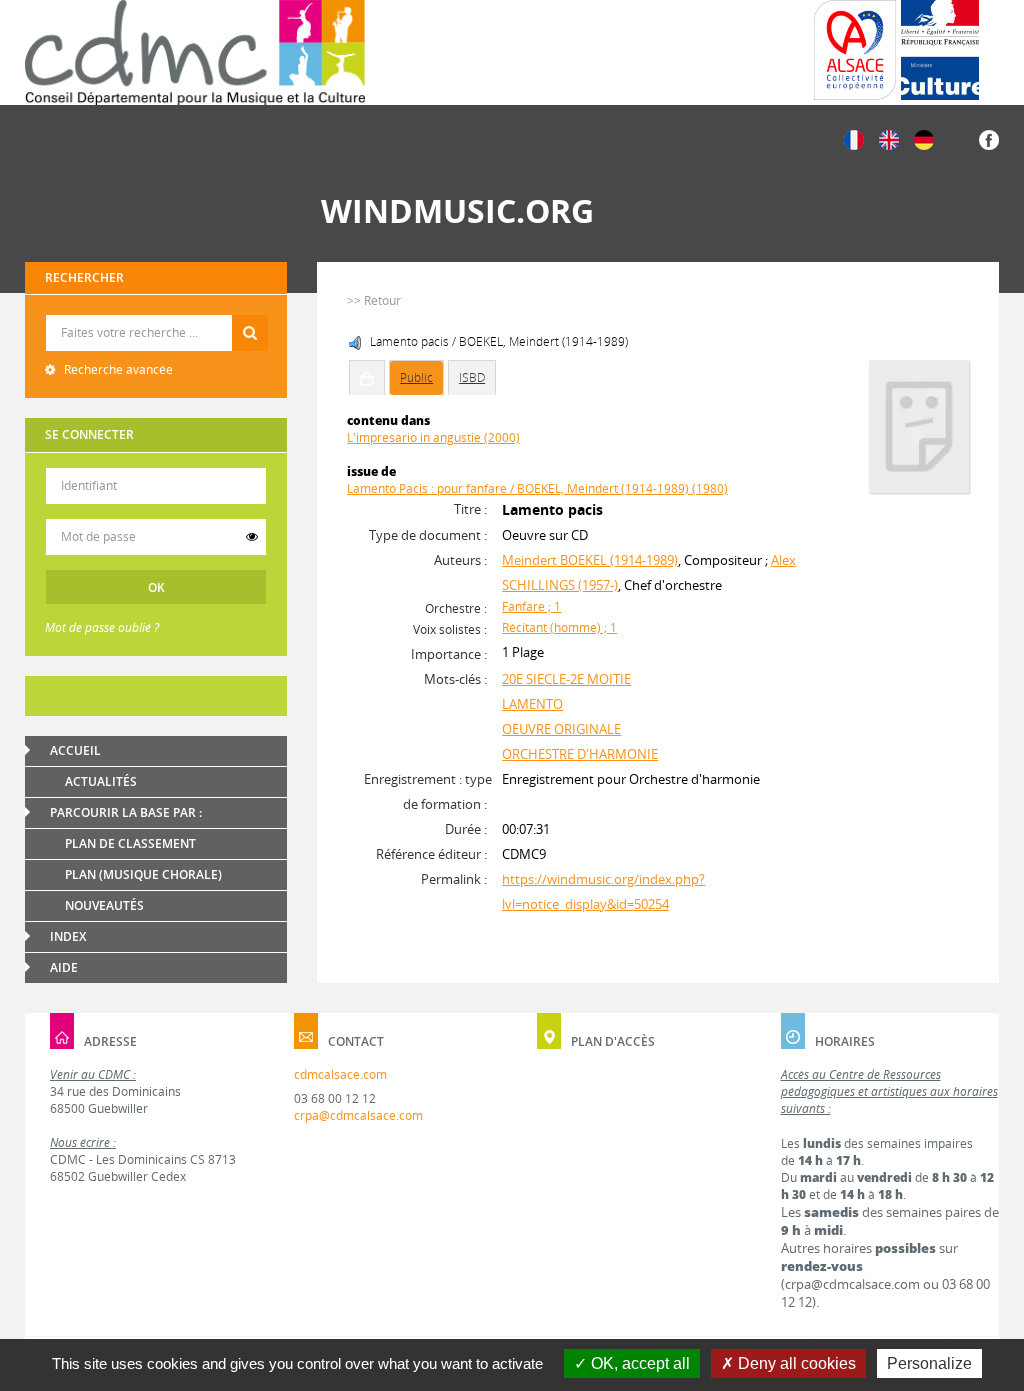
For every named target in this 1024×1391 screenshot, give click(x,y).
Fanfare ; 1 (531, 606)
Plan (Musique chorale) (143, 874)
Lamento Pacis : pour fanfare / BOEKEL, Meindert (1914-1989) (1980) (537, 488)
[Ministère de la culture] (940, 50)
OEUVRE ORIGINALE (561, 729)
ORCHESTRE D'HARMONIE (580, 754)
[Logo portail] (195, 52)
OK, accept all (638, 1363)
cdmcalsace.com (340, 1074)
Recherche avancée (117, 369)
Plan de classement (130, 843)
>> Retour (374, 300)
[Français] (854, 138)
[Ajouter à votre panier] (367, 378)
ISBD (472, 377)
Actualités (101, 781)
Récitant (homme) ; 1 (559, 627)
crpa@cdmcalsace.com (358, 1115)
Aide (64, 967)
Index (68, 936)
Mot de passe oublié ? (102, 627)
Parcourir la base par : (126, 812)
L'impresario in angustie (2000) (433, 437)
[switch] (252, 537)
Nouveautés (104, 905)
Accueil (75, 750)
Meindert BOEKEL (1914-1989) (590, 560)
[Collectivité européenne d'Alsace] (855, 50)
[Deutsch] (924, 138)
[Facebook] (989, 138)
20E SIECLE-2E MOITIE (566, 679)
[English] (889, 138)
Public (416, 377)
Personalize (929, 1363)
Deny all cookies (795, 1363)
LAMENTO (532, 704)
